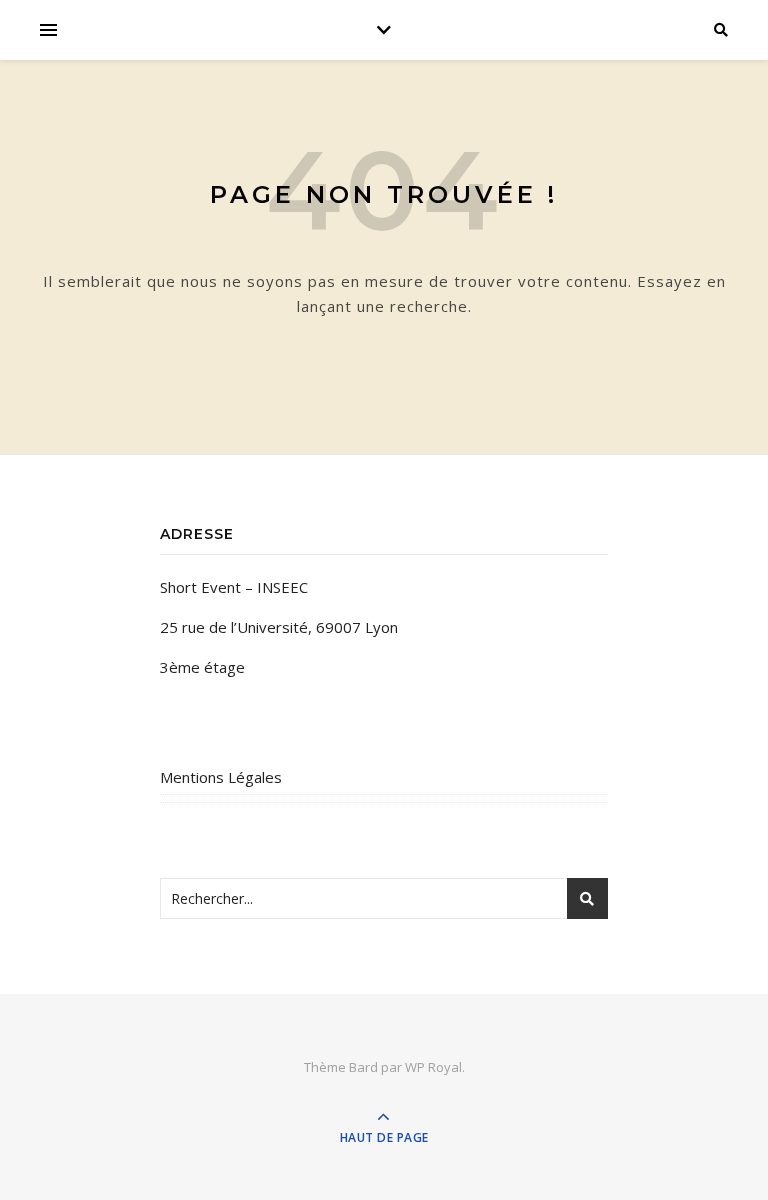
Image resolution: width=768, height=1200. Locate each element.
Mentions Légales (221, 777)
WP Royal (433, 1067)
